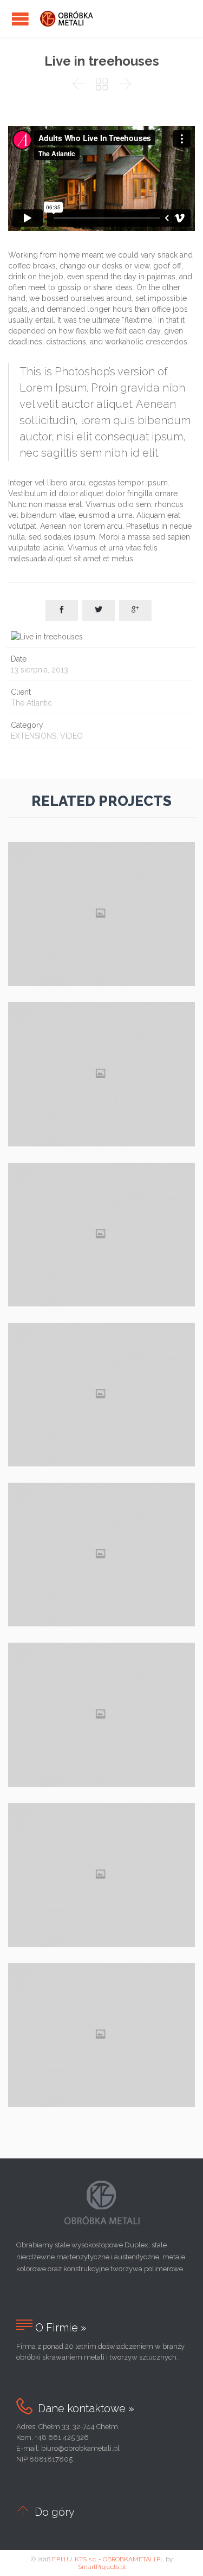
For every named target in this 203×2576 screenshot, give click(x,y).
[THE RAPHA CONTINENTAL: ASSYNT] (101, 1517)
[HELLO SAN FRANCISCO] (101, 1357)
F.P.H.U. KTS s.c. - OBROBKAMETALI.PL (108, 2559)
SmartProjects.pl (102, 2567)
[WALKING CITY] (101, 876)
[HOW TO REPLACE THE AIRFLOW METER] (101, 1677)
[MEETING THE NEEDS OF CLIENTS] (101, 1997)
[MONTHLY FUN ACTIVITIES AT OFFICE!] (101, 1837)
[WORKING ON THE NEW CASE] (101, 1196)
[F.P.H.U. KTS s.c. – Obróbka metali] (70, 19)
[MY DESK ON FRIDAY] (101, 1036)
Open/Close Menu (20, 19)
